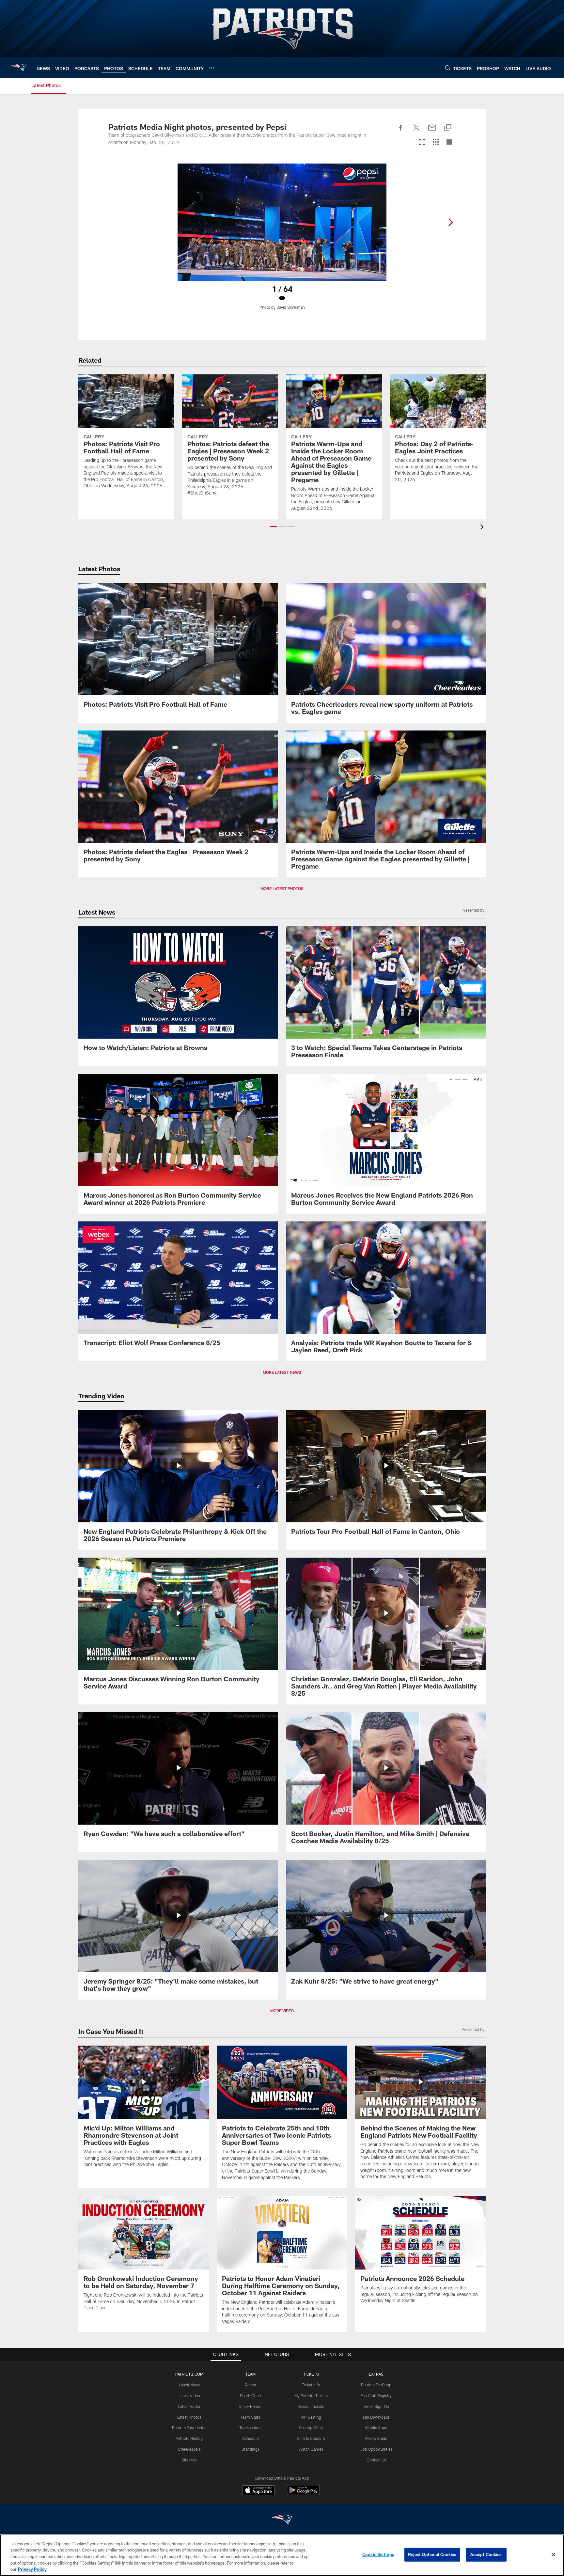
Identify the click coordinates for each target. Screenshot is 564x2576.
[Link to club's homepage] (18, 68)
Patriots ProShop (376, 2385)
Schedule (250, 2438)
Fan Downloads (376, 2417)
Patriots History (189, 2438)
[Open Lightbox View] (282, 241)
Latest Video (189, 2395)
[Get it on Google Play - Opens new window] (303, 2493)
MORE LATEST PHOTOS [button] (282, 888)
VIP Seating (311, 2417)
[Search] (448, 68)
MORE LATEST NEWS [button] (282, 1372)
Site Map (189, 2460)
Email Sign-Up (376, 2406)
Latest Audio (189, 2406)
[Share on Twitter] (416, 131)
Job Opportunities (376, 2449)
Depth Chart (251, 2395)
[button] (273, 526)
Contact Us (376, 2460)
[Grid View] (436, 142)
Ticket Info (311, 2385)
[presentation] (483, 528)
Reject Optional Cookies (432, 2554)
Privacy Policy (32, 2569)
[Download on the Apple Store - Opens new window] (258, 2491)
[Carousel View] (422, 142)
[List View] (449, 142)
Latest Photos (189, 2417)
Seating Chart (311, 2427)
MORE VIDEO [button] (282, 2011)
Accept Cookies (486, 2554)
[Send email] (432, 131)
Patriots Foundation (189, 2427)
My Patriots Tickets (311, 2395)
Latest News (189, 2385)
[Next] (450, 222)
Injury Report (251, 2406)
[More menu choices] (211, 68)
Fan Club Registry (376, 2395)
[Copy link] (448, 128)
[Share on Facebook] (401, 131)
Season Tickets (311, 2406)
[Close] (554, 2555)
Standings (251, 2449)
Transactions (250, 2427)
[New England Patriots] (282, 2520)
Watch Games (311, 2449)
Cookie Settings (378, 2554)
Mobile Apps (376, 2427)
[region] (282, 2555)
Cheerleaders (189, 2449)
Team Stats (250, 2417)
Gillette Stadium (311, 2438)
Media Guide (376, 2438)
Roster (251, 2385)
